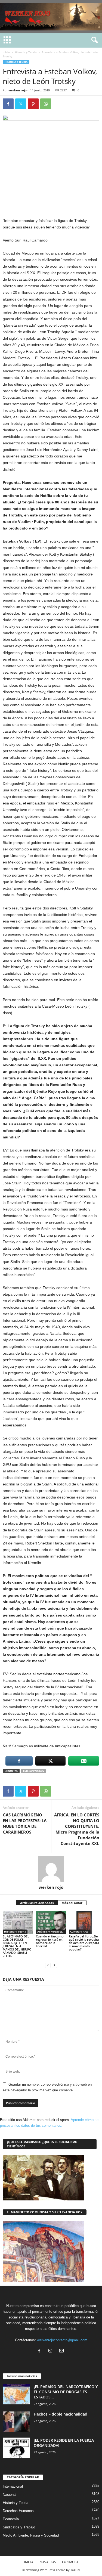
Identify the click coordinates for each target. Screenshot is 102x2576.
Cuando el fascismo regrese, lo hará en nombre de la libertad (50, 1941)
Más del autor (72, 1903)
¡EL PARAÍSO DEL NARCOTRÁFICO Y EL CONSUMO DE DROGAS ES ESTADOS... (66, 2392)
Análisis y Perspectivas (52, 1931)
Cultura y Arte (79, 1931)
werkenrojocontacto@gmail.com (62, 2340)
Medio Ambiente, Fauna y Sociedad (31, 2535)
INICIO (29, 2562)
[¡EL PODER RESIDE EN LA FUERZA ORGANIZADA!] (16, 2448)
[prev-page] (48, 1965)
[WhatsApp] (46, 104)
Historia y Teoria (26, 52)
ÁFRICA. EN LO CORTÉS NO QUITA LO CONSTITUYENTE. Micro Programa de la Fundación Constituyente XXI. (77, 1829)
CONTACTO (70, 2562)
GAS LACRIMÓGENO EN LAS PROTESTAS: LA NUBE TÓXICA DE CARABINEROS (25, 1823)
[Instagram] (52, 2351)
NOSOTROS (48, 2562)
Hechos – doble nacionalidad (61, 2414)
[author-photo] (51, 1869)
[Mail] (62, 2351)
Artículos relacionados (37, 1903)
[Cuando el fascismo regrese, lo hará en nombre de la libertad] (51, 1922)
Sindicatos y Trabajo (19, 2527)
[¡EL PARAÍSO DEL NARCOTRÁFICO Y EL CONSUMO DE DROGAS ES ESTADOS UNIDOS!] (16, 2394)
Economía (11, 2519)
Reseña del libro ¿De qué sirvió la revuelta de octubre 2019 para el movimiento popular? (84, 1943)
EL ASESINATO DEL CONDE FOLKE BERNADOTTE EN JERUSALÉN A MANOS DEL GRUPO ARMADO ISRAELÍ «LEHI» (17, 1946)
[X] (21, 104)
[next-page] (54, 1965)
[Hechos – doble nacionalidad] (16, 2422)
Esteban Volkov (34, 1771)
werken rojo (18, 90)
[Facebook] (8, 104)
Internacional (13, 2486)
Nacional (10, 2495)
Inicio (6, 52)
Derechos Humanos (18, 2511)
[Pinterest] (33, 104)
